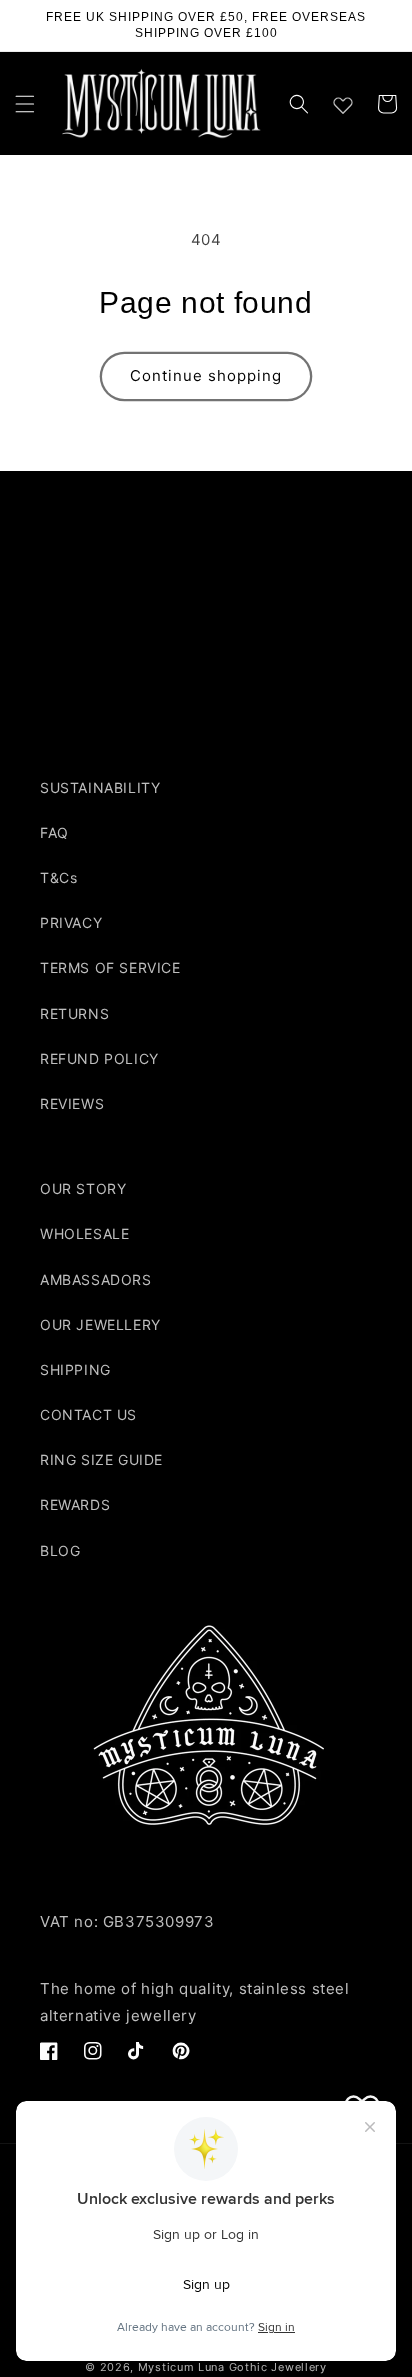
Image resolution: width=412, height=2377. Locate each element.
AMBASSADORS (96, 1279)
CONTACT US (88, 1414)
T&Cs (58, 877)
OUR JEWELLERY (100, 1324)
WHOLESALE (84, 1233)
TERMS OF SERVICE (110, 967)
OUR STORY (83, 1188)
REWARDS (75, 1504)
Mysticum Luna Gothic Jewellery (232, 2367)
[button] (25, 104)
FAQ (54, 832)
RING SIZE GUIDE (101, 1459)
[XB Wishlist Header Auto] (343, 101)
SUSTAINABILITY (100, 787)
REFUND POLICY (99, 1058)
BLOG (60, 1550)
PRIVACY (71, 922)
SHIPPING (75, 1369)
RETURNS (74, 1013)
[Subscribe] (349, 696)
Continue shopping (206, 375)
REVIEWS (72, 1103)
